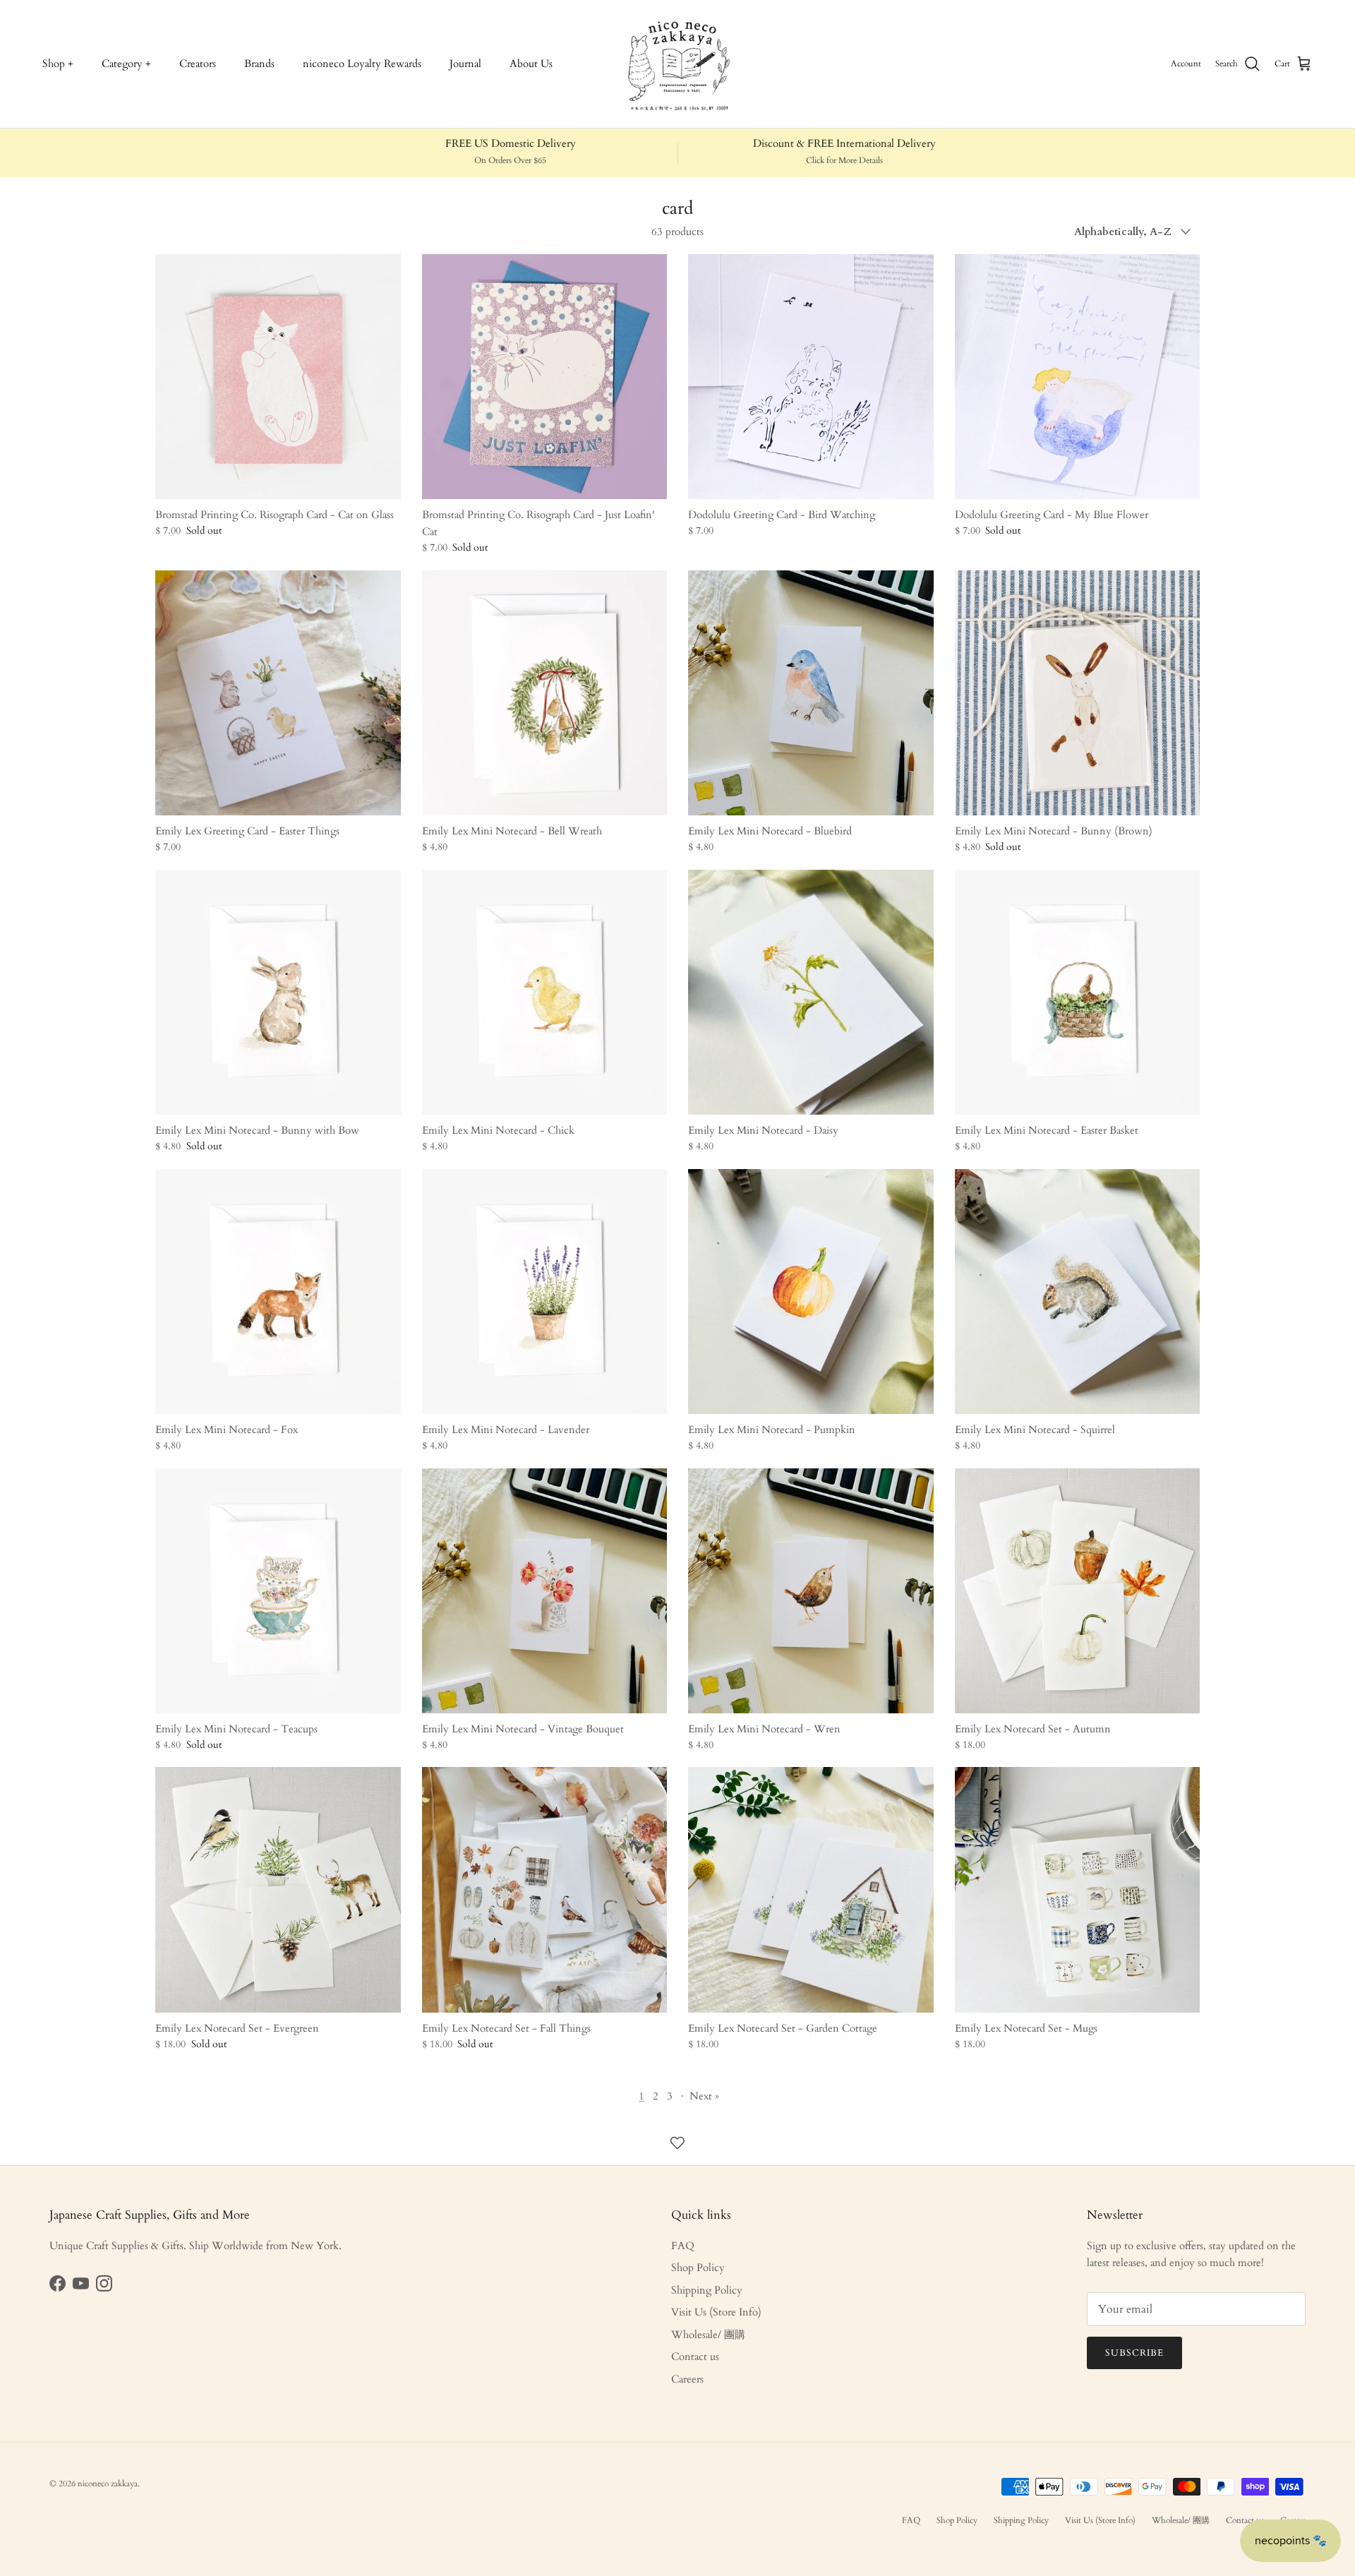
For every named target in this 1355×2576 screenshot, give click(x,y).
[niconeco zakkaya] (677, 64)
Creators (198, 64)
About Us (531, 64)
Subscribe (1134, 2353)
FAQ (683, 2246)
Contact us (695, 2356)
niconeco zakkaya (108, 2484)
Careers (687, 2379)
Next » (704, 2096)
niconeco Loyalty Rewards (362, 64)
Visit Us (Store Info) (716, 2312)
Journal (465, 64)
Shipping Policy (707, 2290)
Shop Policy (698, 2268)
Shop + (58, 64)
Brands (259, 64)
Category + (126, 64)
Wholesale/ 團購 (708, 2335)
